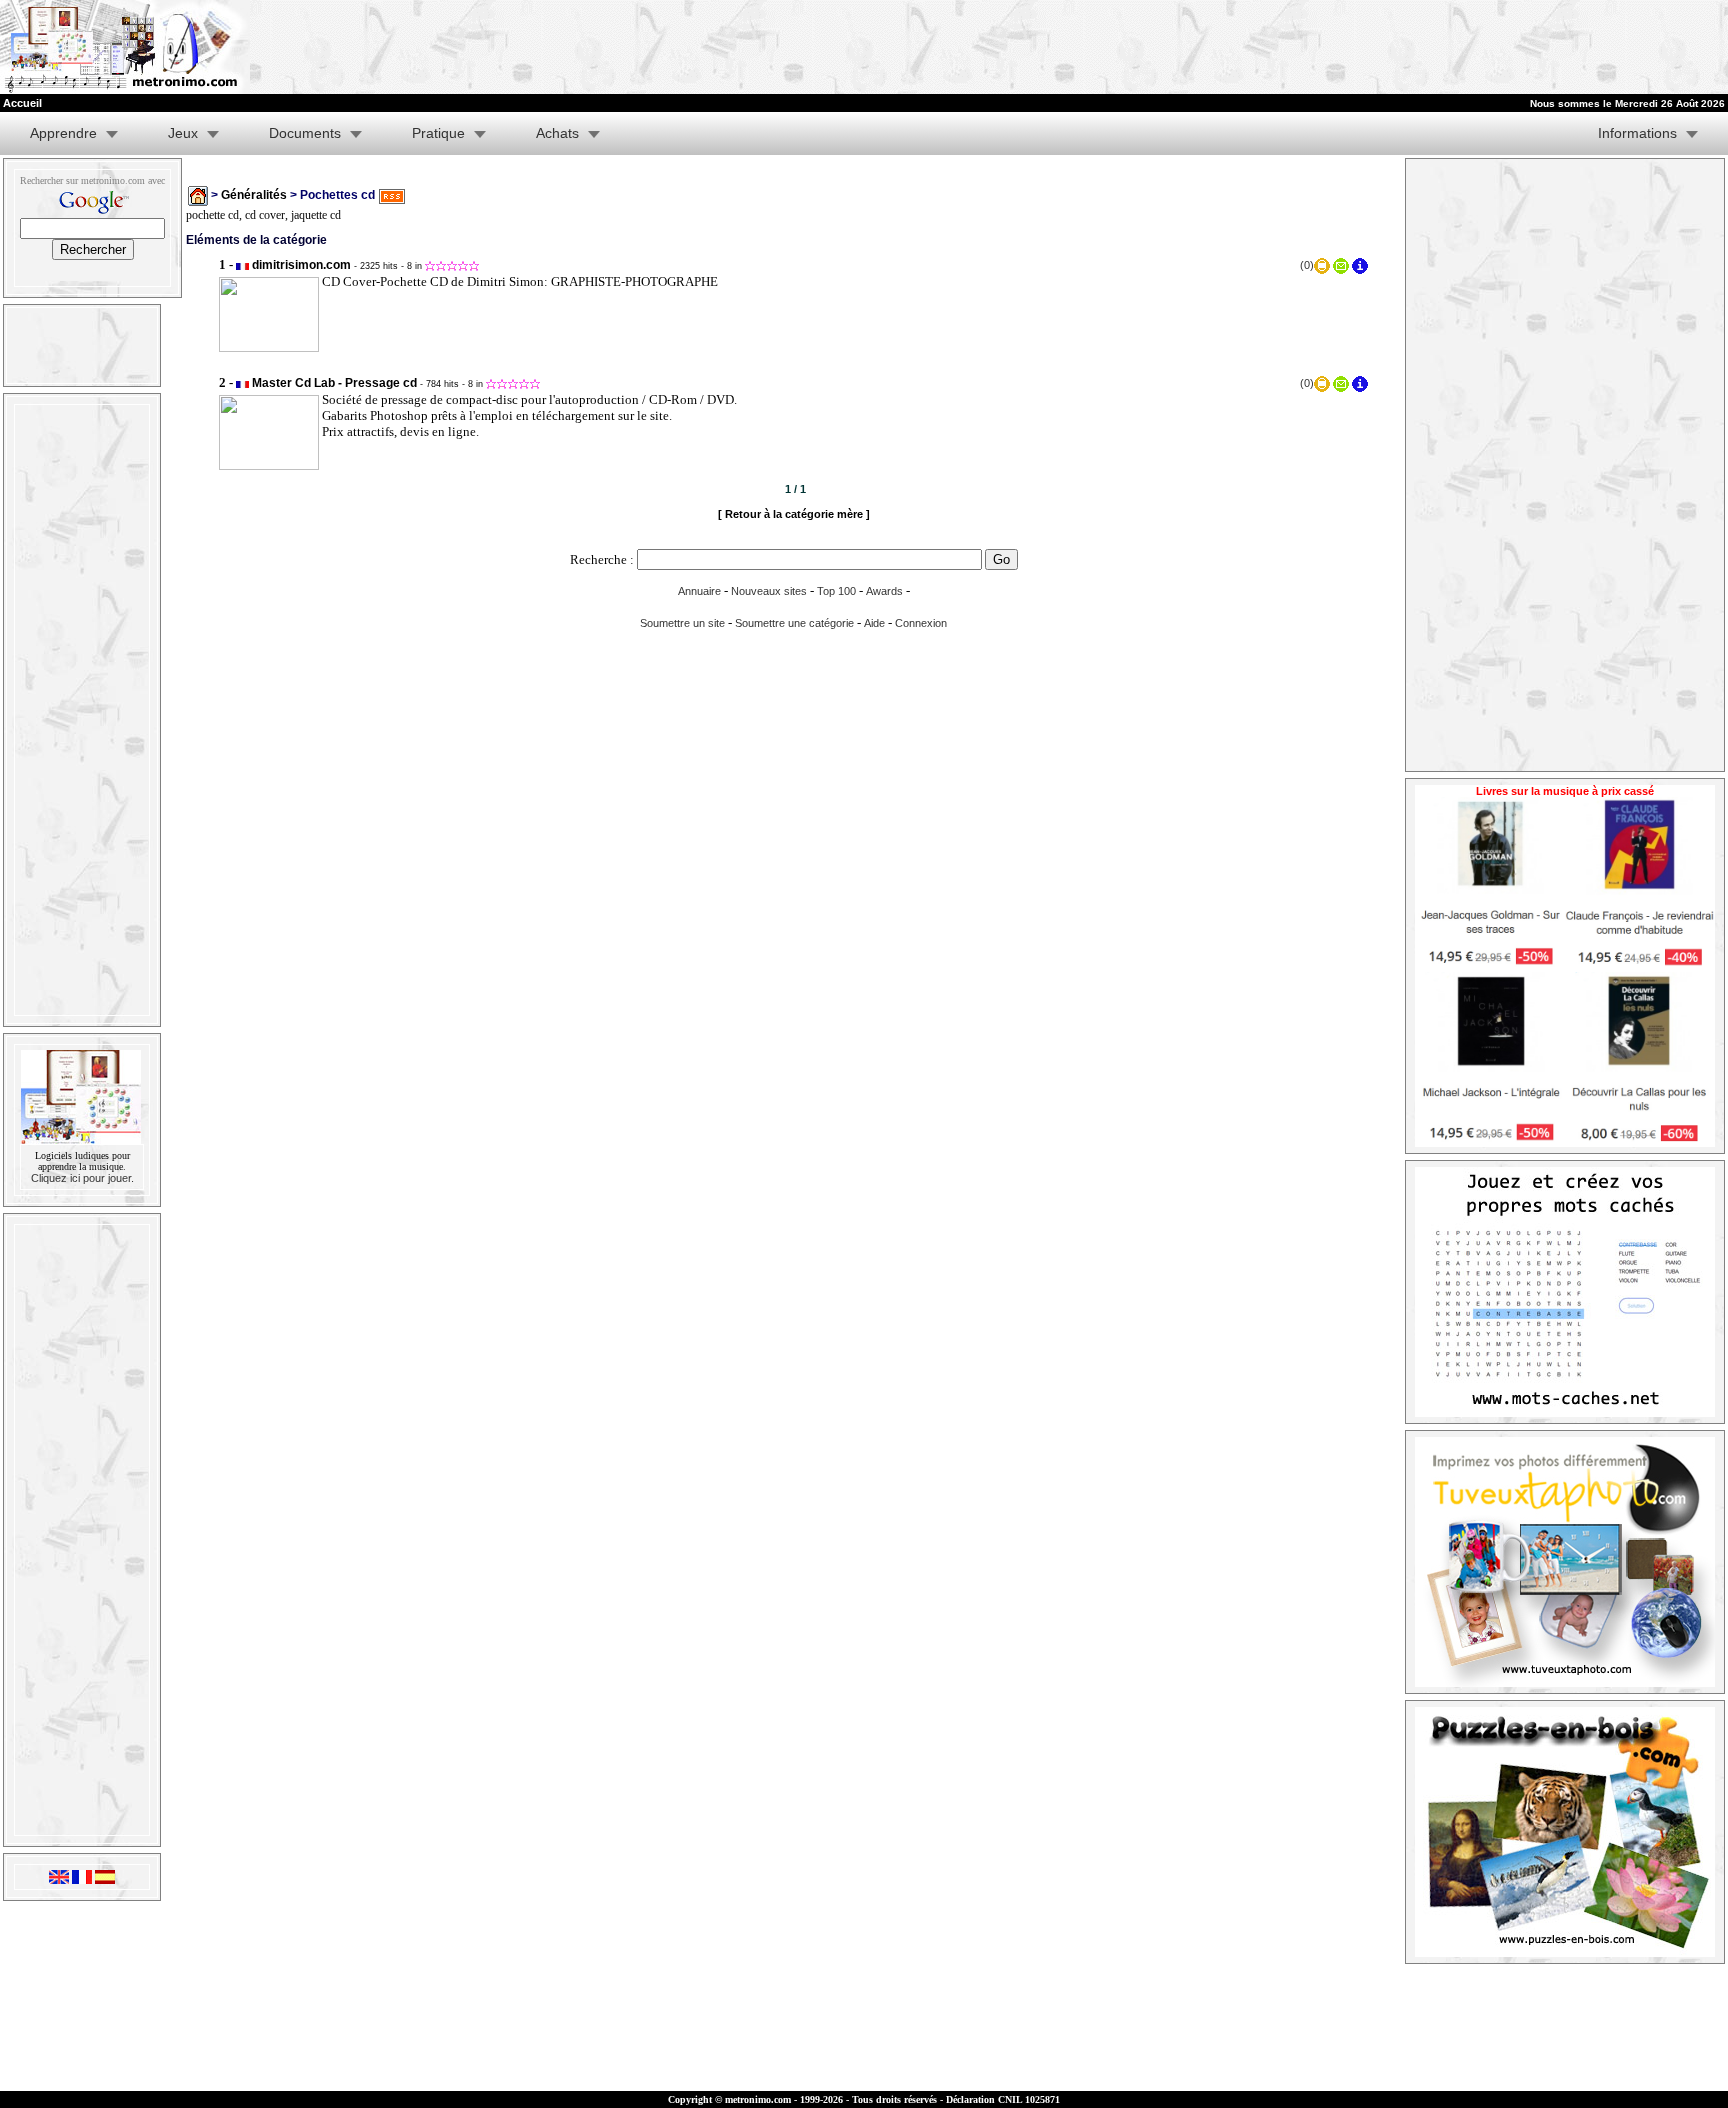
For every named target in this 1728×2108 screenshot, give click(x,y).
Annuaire (699, 591)
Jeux (183, 133)
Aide (874, 623)
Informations (1637, 133)
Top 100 (836, 591)
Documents (305, 133)
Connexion (921, 623)
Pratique (438, 133)
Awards (884, 591)
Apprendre (63, 133)
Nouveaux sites (769, 591)
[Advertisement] (1482, 47)
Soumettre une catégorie (794, 623)
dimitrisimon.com (301, 265)
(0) (1307, 265)
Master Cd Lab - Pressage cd (334, 383)
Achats (557, 133)
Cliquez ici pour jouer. (82, 1178)
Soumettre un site (682, 623)
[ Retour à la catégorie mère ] (794, 514)
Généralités (254, 195)
